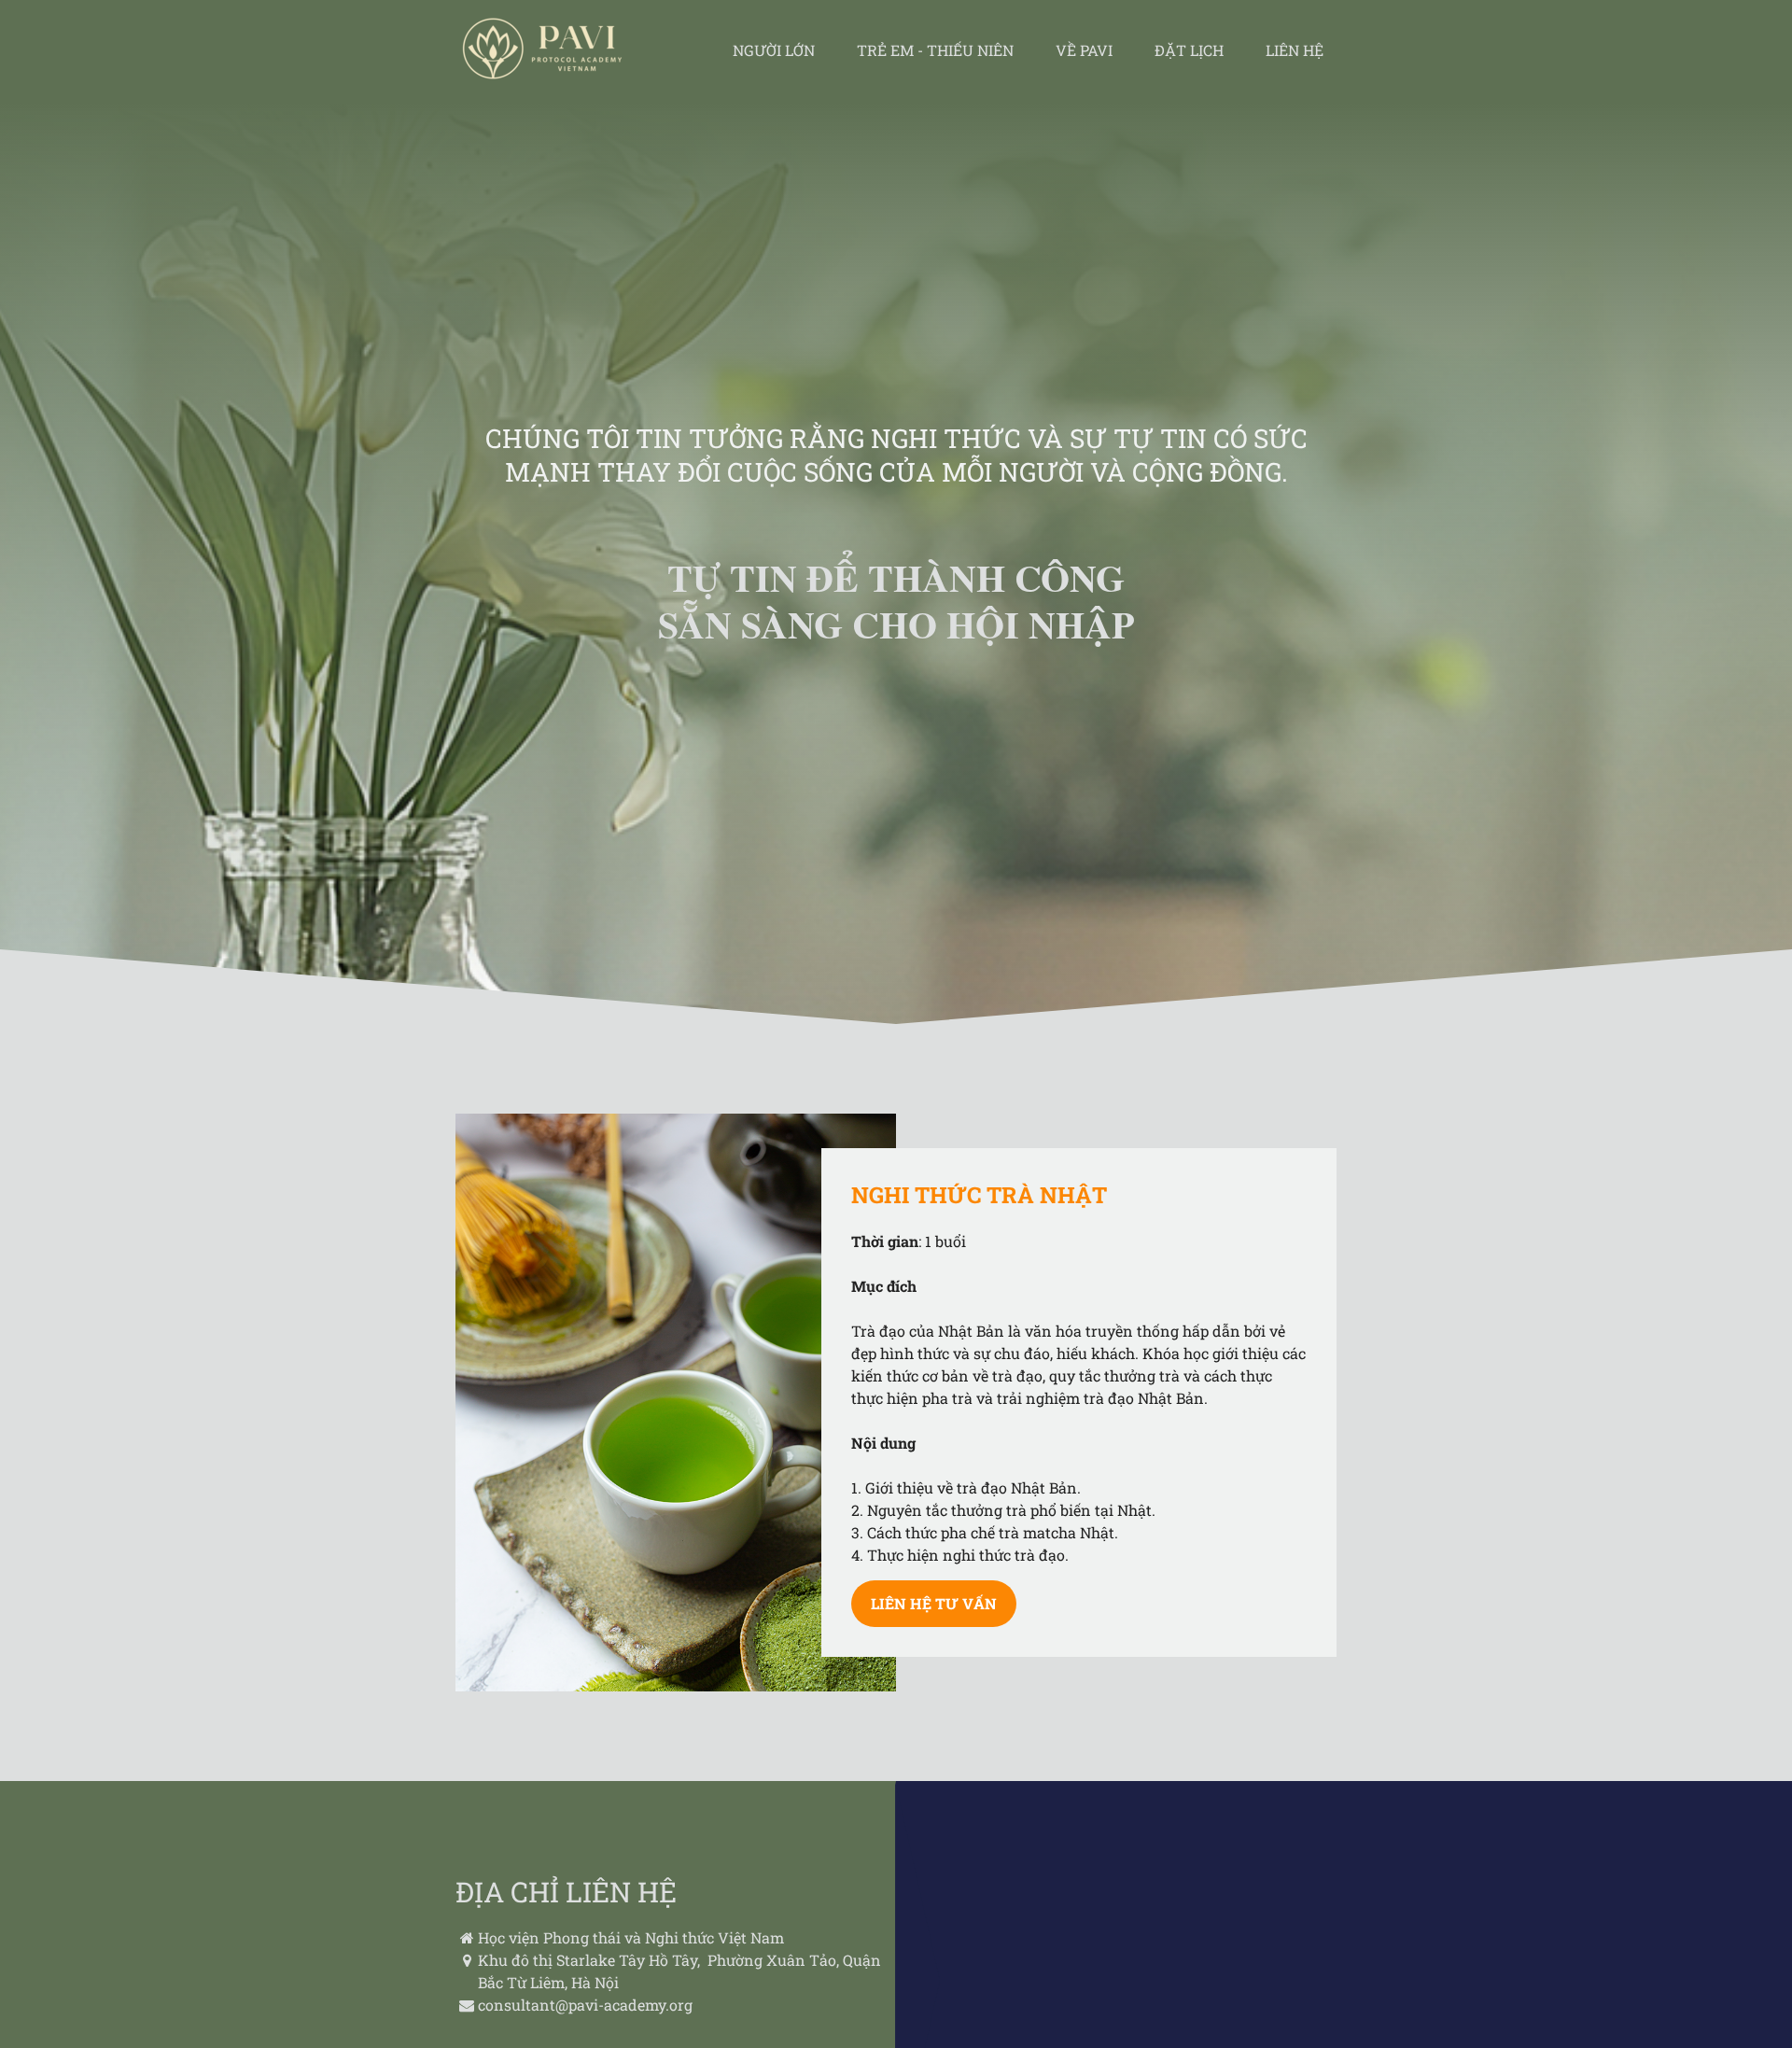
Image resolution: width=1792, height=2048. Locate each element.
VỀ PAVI (1084, 50)
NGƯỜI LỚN (774, 50)
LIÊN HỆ (1295, 50)
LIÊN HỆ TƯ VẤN (934, 1603)
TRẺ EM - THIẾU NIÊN (935, 50)
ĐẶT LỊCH (1189, 50)
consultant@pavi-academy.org (585, 2005)
